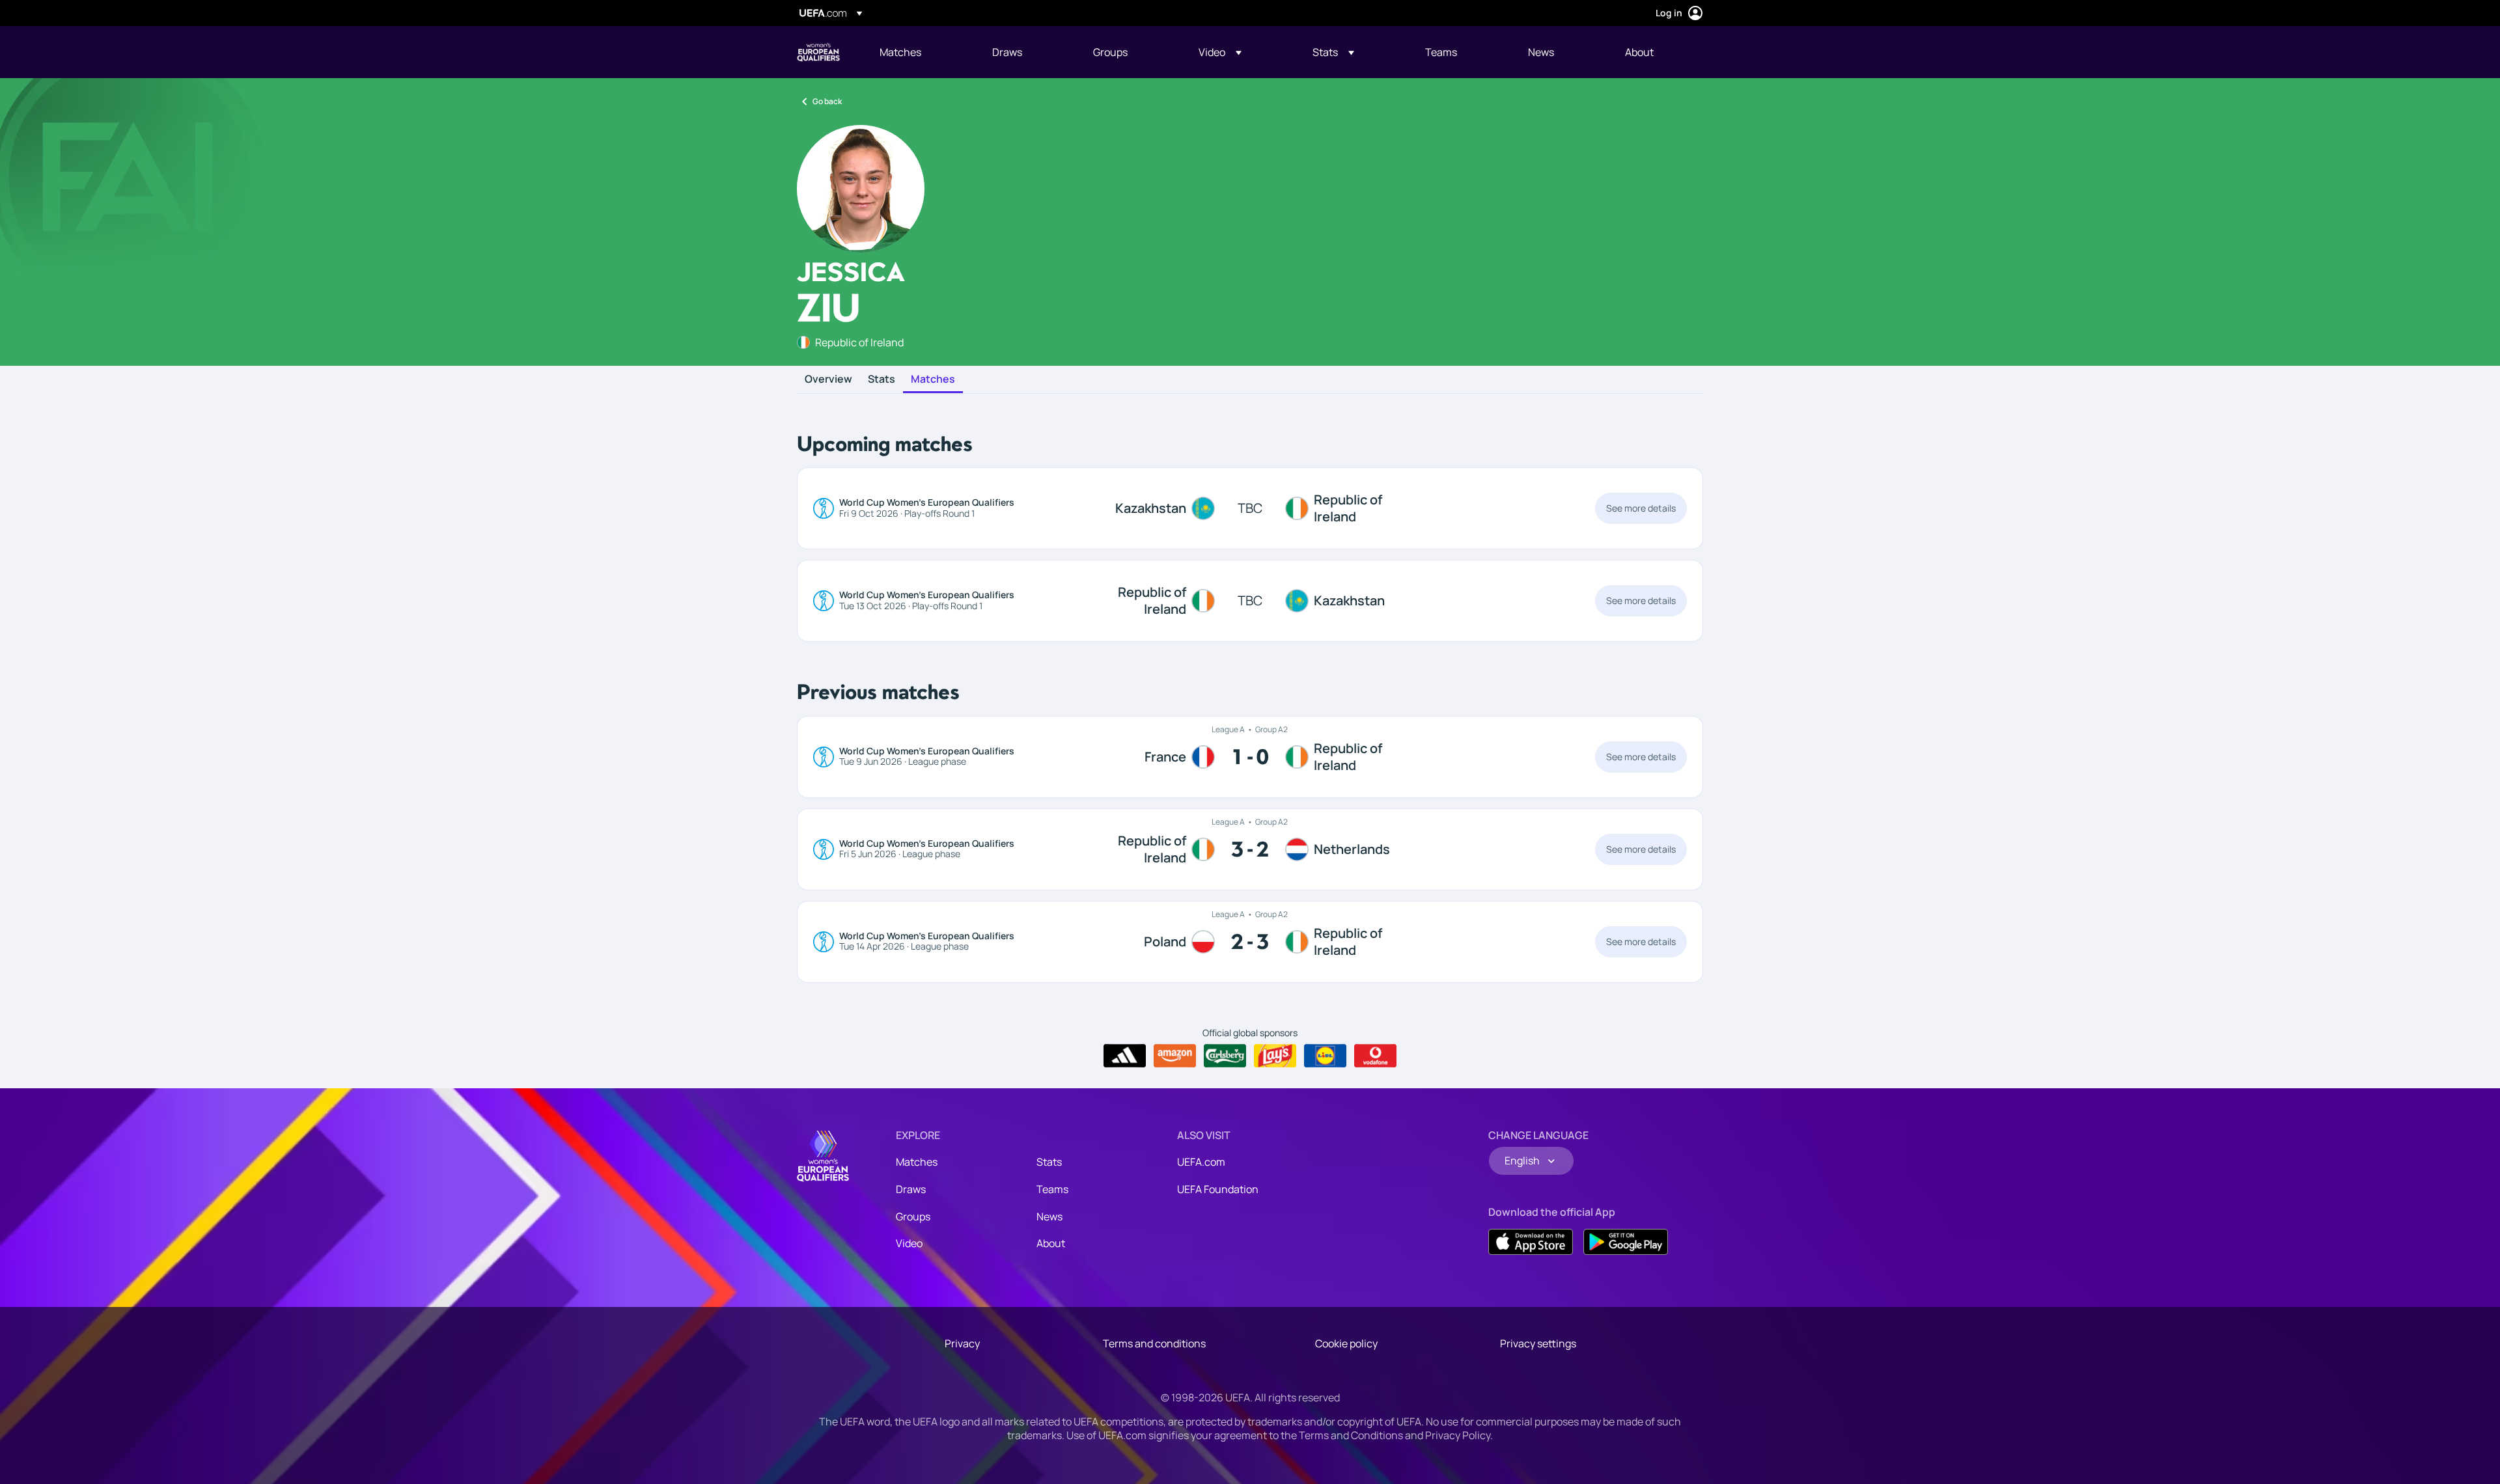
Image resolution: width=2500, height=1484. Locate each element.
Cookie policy (1346, 1343)
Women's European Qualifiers (818, 52)
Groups (913, 1216)
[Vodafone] (1375, 1056)
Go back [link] (827, 101)
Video (909, 1243)
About (1051, 1243)
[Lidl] (1325, 1056)
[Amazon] (1175, 1056)
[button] (1220, 52)
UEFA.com (1201, 1162)
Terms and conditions (1154, 1343)
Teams (1052, 1189)
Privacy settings (1538, 1343)
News (1049, 1216)
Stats (882, 379)
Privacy (962, 1343)
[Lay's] (1275, 1056)
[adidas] (1125, 1056)
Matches (933, 379)
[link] (900, 52)
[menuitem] (920, 52)
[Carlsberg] (1225, 1056)
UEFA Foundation (1218, 1189)
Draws (911, 1189)
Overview (828, 379)
